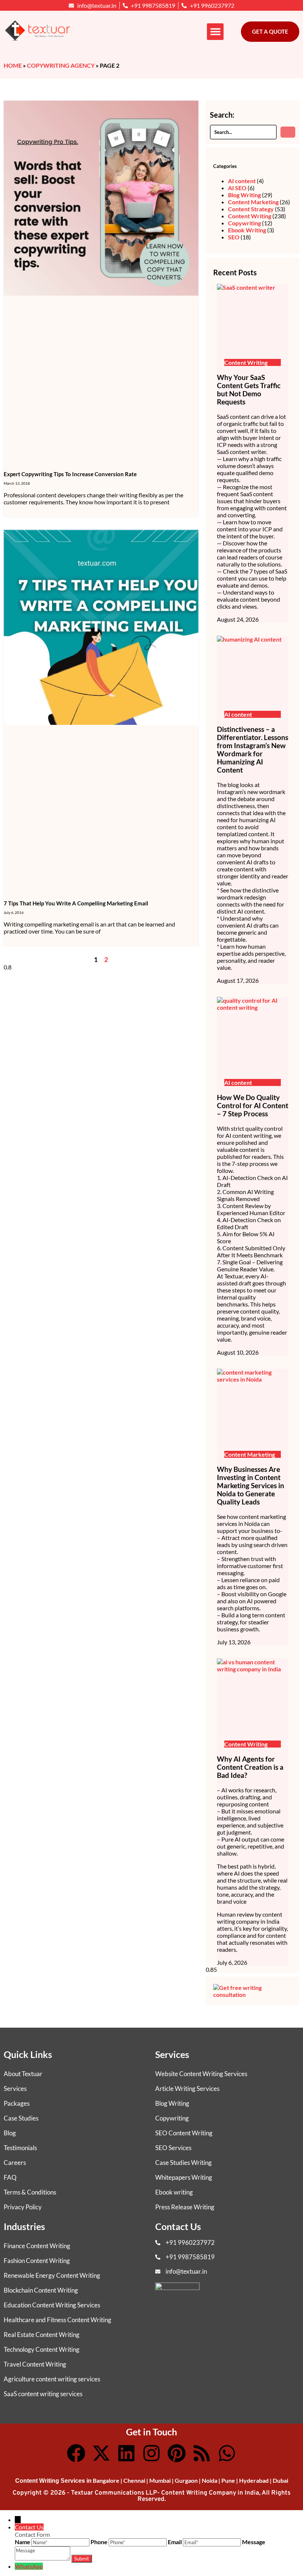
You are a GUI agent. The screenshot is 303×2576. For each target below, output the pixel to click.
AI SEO (237, 188)
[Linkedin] (126, 2453)
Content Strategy (251, 209)
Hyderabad (254, 2480)
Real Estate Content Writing (42, 2335)
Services (15, 2089)
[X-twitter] (101, 2453)
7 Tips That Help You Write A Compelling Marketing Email (76, 903)
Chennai (134, 2480)
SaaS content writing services (43, 2394)
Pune (228, 2480)
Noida (210, 2480)
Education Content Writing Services (52, 2305)
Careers (15, 2163)
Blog (10, 2133)
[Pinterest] (177, 2453)
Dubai (280, 2480)
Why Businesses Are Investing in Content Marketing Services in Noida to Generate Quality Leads (251, 1486)
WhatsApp (29, 2566)
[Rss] (202, 2453)
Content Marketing (253, 202)
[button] (215, 32)
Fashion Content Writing (37, 2261)
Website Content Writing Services (201, 2074)
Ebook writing (174, 2192)
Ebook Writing (247, 230)
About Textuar (23, 2074)
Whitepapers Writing (184, 2177)
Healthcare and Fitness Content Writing (57, 2320)
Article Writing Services (187, 2089)
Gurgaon (186, 2480)
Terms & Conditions (30, 2192)
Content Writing (250, 216)
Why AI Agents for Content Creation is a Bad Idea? (250, 1767)
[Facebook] (76, 2453)
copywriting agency (61, 65)
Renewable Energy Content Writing (52, 2275)
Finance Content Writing (37, 2246)
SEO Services (173, 2148)
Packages (17, 2103)
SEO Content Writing (184, 2133)
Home (13, 65)
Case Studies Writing (183, 2163)
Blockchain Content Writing (41, 2290)
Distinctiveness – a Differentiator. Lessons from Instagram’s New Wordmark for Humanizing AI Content (253, 750)
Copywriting (244, 223)
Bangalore (106, 2480)
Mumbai (160, 2480)
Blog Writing (244, 195)
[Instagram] (151, 2453)
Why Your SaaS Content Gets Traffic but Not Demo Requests (249, 390)
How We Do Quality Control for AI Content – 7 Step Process (253, 1106)
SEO (234, 237)
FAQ (10, 2177)
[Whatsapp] (227, 2453)
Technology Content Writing (42, 2349)
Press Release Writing (185, 2207)
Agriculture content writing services (52, 2379)
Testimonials (20, 2148)
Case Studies (21, 2118)
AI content (242, 181)
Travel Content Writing (35, 2364)
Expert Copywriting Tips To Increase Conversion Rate (70, 474)
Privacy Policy (23, 2207)
